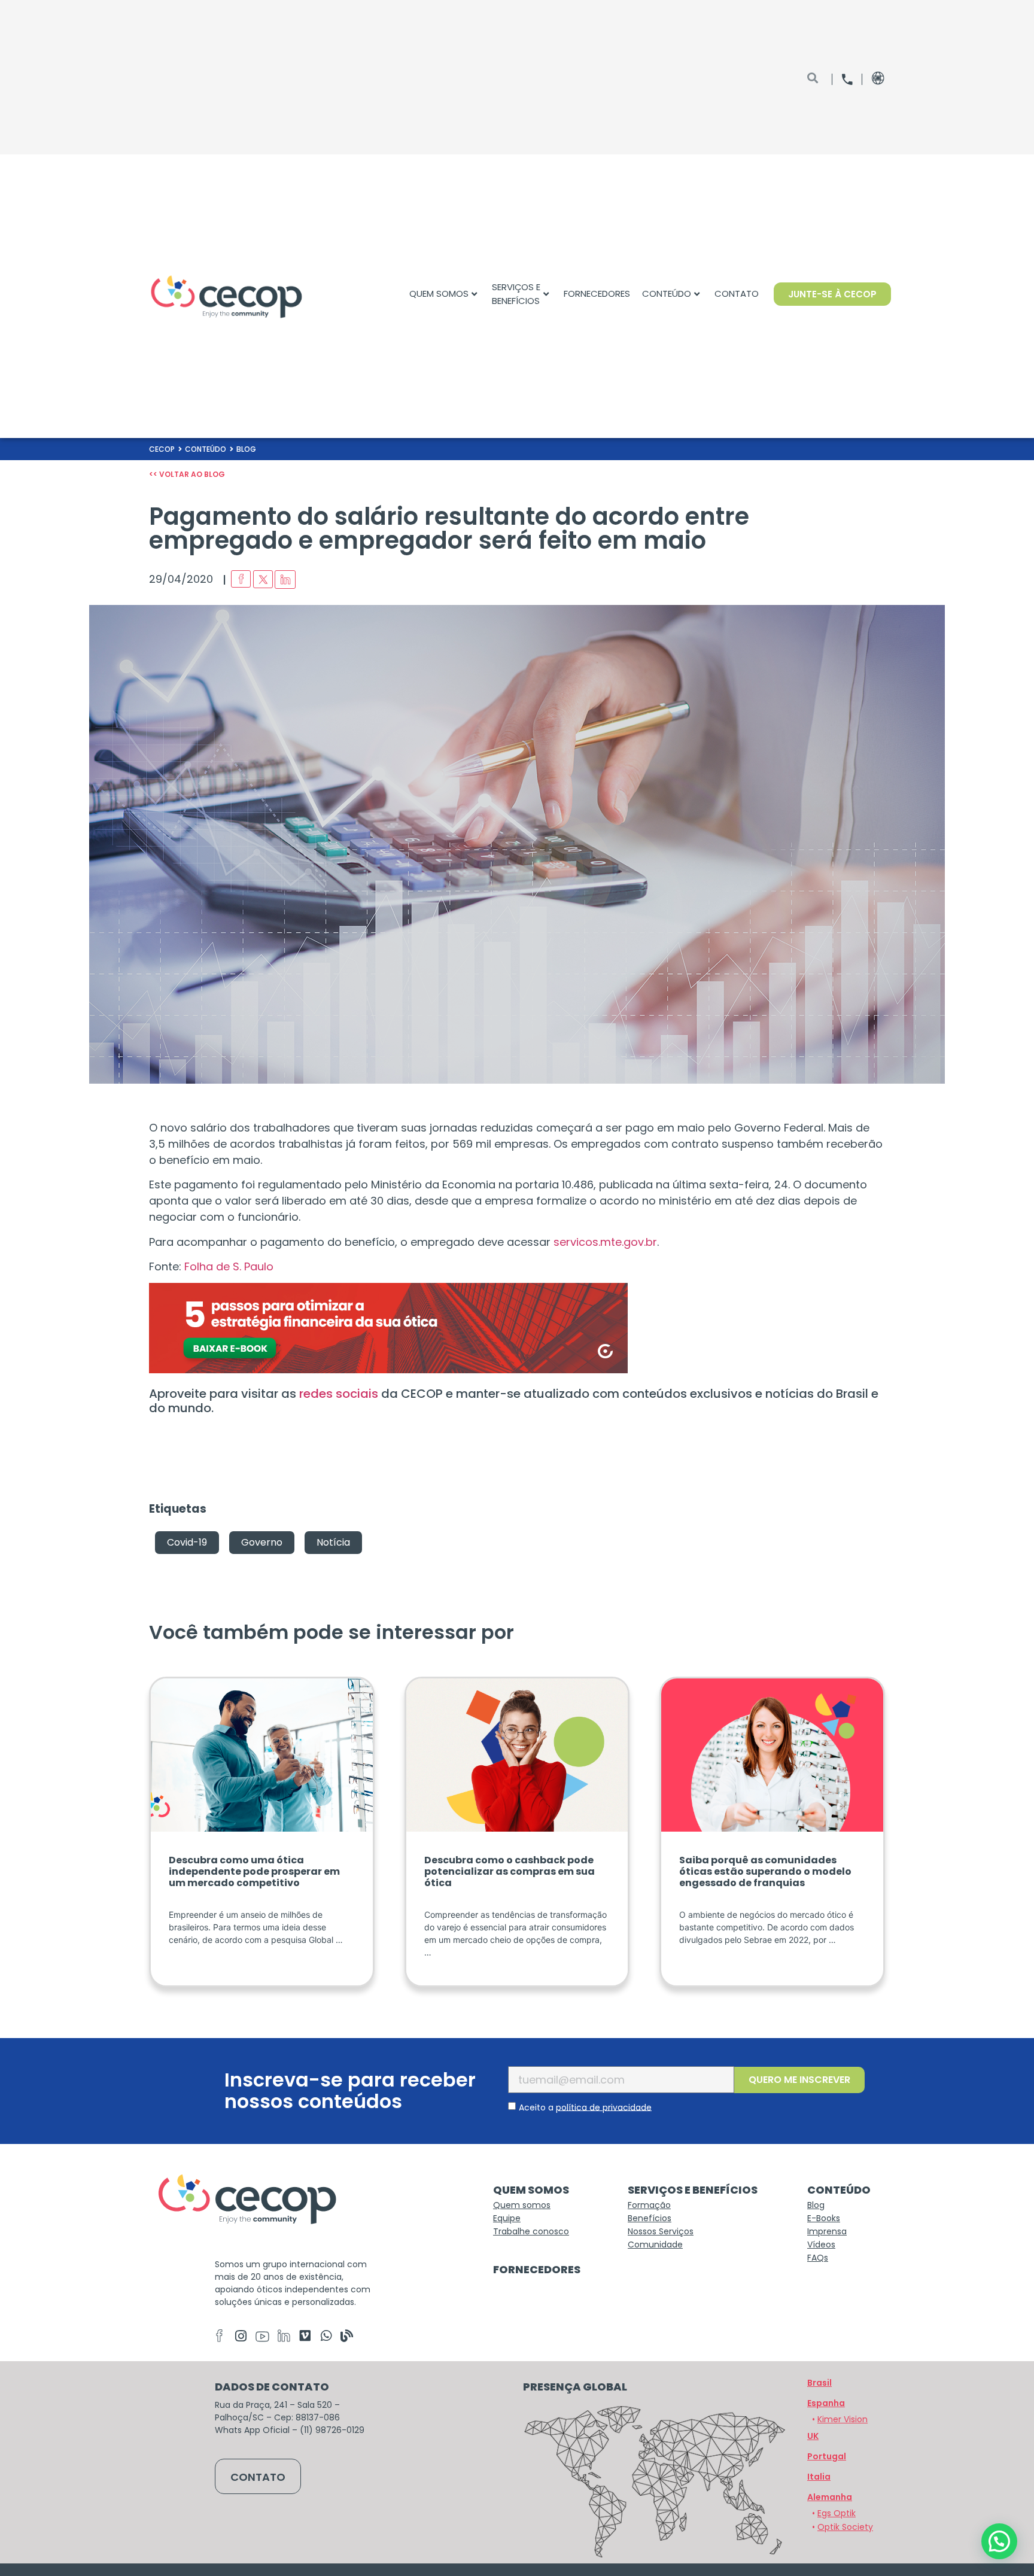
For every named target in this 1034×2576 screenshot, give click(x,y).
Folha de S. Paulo (229, 1266)
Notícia (333, 1542)
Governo (262, 1542)
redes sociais (339, 1394)
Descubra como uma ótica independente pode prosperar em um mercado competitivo (254, 1871)
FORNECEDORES (597, 294)
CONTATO (737, 294)
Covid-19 (187, 1542)
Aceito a (585, 2107)
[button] (830, 2497)
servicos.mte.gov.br (605, 1242)
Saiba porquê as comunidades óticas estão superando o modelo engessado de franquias (765, 1871)
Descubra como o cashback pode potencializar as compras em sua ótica (510, 1871)
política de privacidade (604, 2107)
